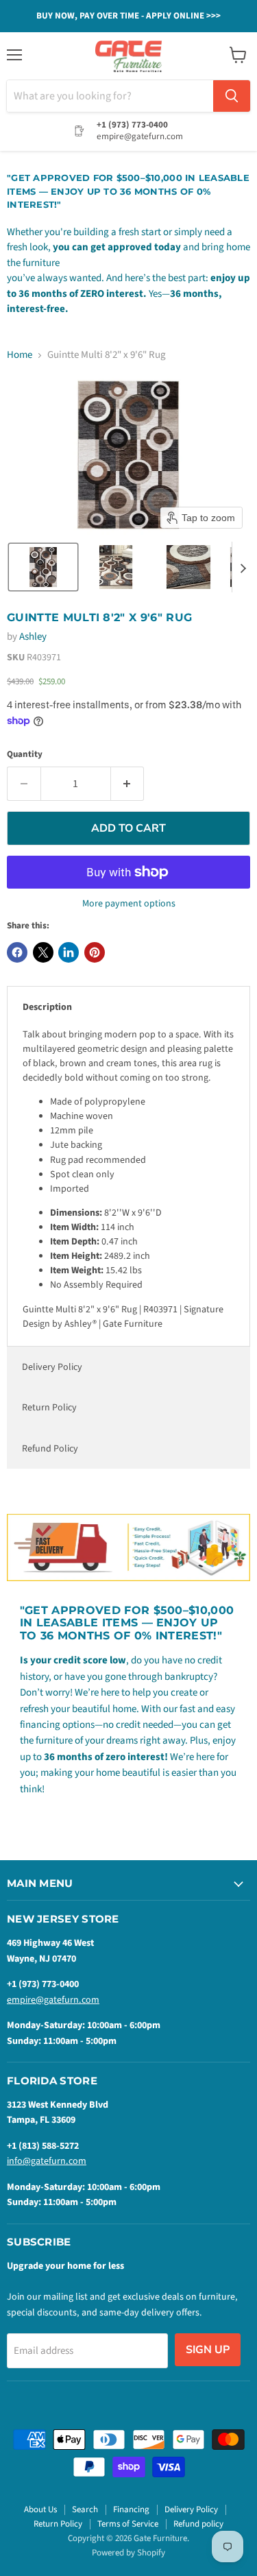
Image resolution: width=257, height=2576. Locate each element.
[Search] (232, 96)
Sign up (208, 2350)
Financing (131, 2509)
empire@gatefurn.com (53, 2000)
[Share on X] (43, 952)
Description (47, 1007)
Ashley (33, 637)
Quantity (25, 755)
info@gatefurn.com (47, 2161)
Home (20, 355)
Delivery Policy (52, 1367)
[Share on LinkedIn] (69, 952)
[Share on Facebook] (17, 952)
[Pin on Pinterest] (95, 952)
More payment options (129, 904)
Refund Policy (50, 1449)
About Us (40, 2509)
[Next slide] (243, 567)
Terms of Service (128, 2524)
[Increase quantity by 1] (128, 784)
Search (85, 2509)
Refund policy (198, 2524)
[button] (43, 567)
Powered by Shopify (128, 2553)
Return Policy (49, 1408)
